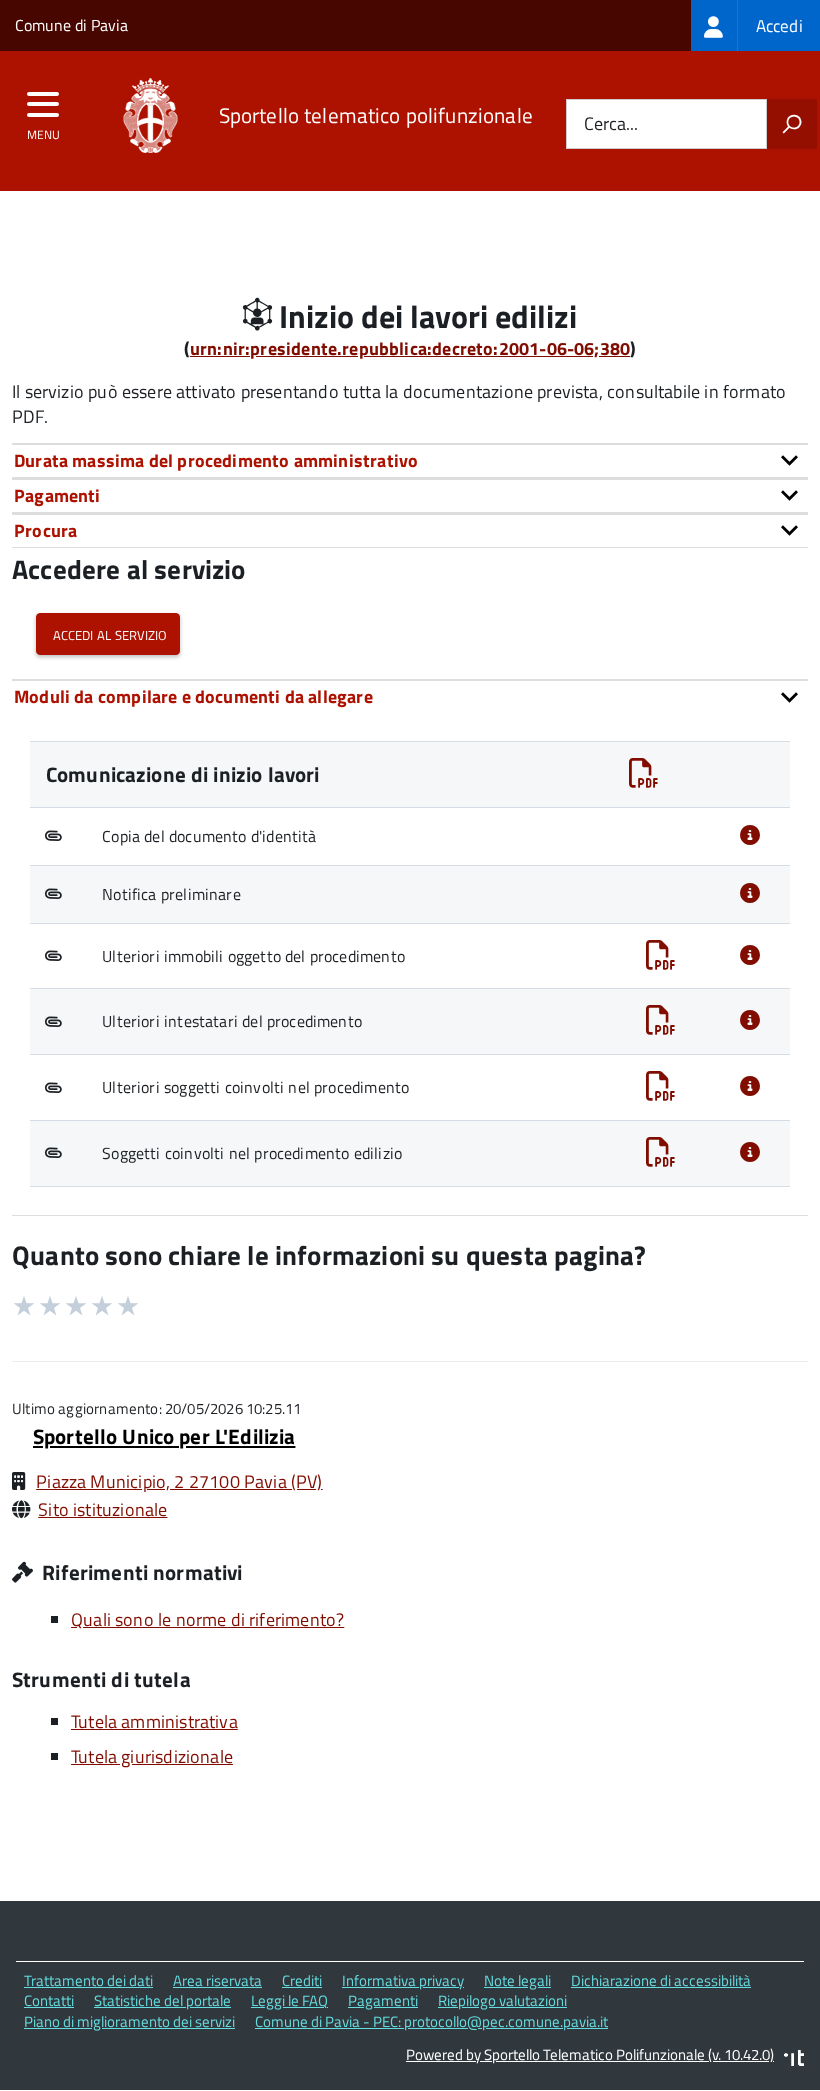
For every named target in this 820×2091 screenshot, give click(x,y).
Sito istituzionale (102, 1509)
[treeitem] (755, 25)
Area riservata (217, 1980)
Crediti (302, 1980)
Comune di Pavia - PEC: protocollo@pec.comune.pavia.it (431, 2021)
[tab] (410, 460)
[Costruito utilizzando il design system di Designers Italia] (794, 2060)
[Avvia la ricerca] (792, 124)
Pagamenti (383, 2000)
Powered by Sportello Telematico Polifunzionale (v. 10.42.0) (590, 2054)
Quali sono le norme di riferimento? (207, 1619)
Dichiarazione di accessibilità (661, 1980)
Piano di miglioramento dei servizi (129, 2021)
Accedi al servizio (108, 633)
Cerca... (611, 124)
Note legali (517, 1980)
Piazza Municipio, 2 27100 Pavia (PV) (179, 1481)
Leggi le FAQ (289, 2000)
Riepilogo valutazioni (502, 2000)
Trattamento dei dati (88, 1980)
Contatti (49, 2000)
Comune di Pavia (71, 25)
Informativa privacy (403, 1980)
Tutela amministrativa (154, 1721)
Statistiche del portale (162, 2000)
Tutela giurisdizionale (152, 1756)
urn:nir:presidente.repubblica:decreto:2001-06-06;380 (410, 348)
